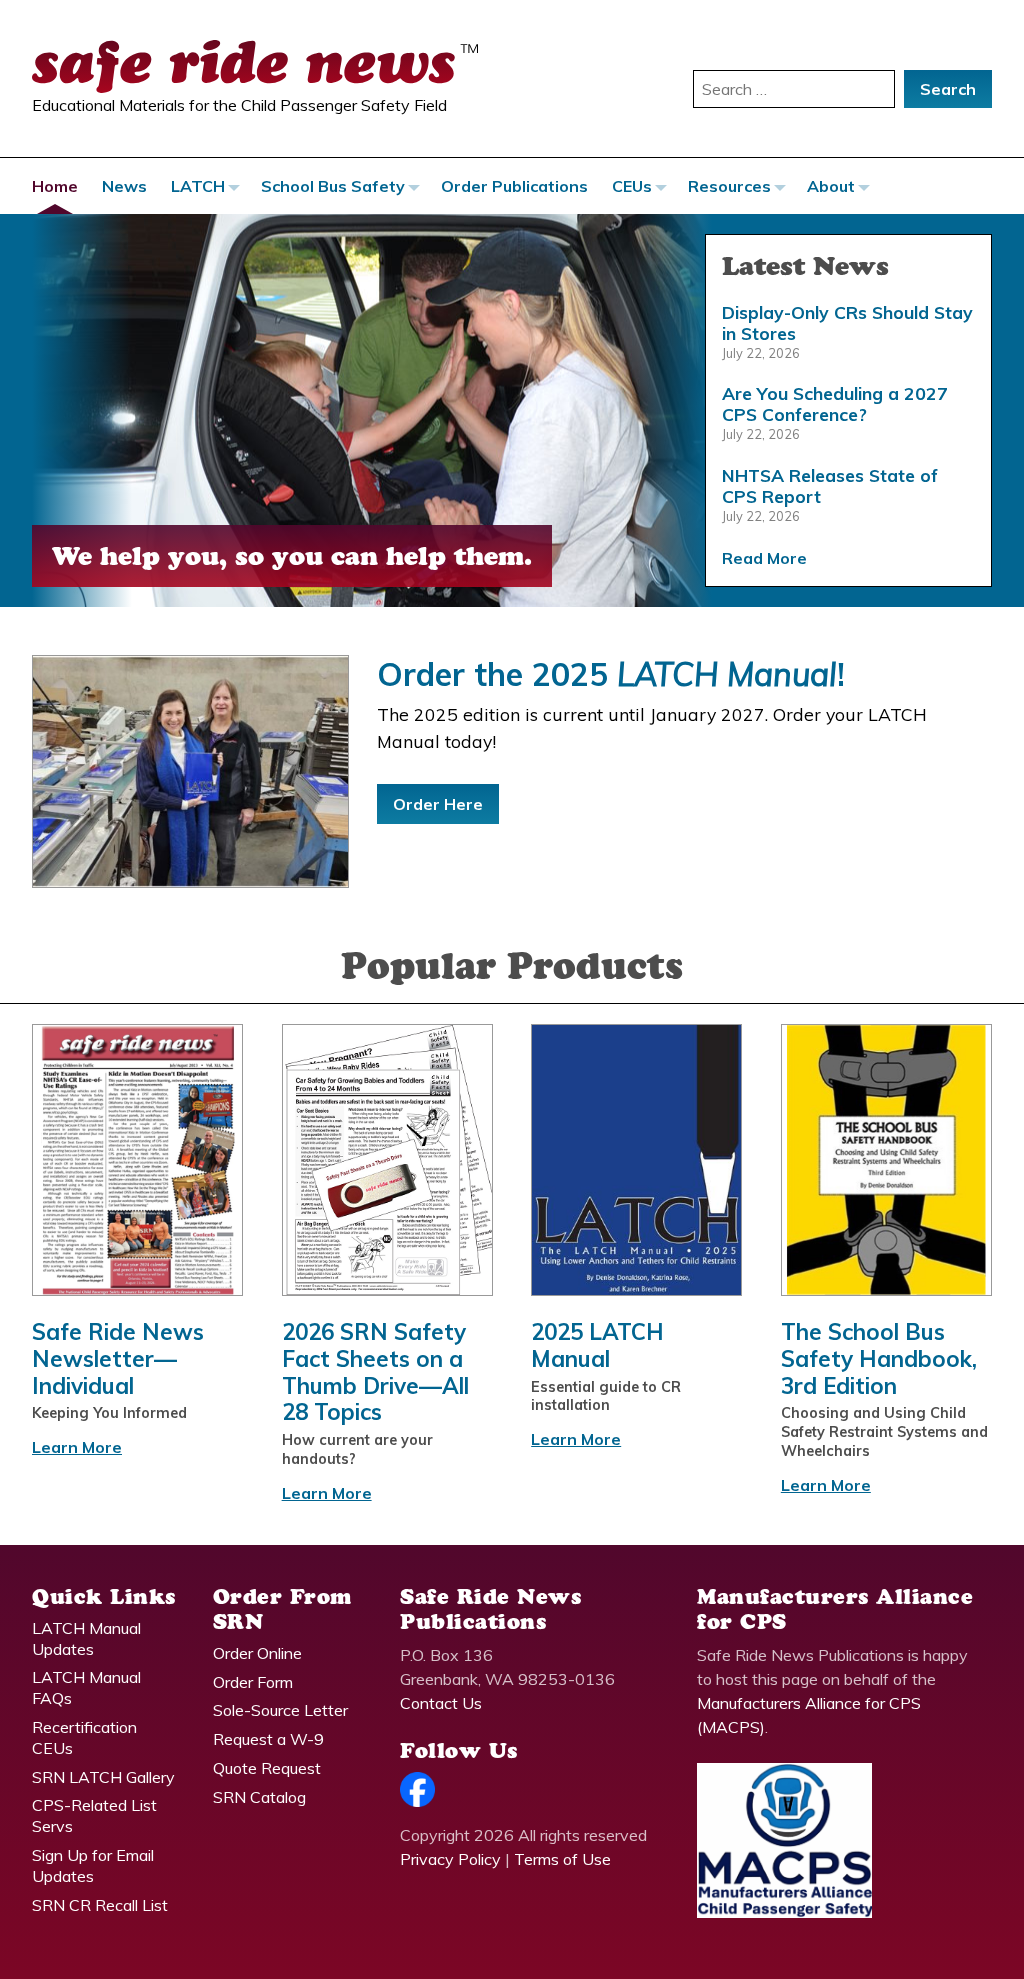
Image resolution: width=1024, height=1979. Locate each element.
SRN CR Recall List (100, 1905)
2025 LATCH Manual (597, 1345)
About (831, 186)
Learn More (77, 1447)
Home (55, 186)
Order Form (253, 1682)
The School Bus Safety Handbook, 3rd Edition (879, 1358)
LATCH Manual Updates (86, 1638)
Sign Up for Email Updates (93, 1865)
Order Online (257, 1653)
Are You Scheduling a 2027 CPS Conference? (835, 403)
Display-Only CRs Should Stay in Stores (847, 322)
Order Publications (514, 186)
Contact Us (441, 1703)
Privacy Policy (450, 1859)
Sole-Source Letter (280, 1710)
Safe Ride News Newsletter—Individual (118, 1358)
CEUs (632, 186)
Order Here (438, 804)
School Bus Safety (333, 186)
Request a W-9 (268, 1739)
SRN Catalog (259, 1797)
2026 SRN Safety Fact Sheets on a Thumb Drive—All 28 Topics (375, 1372)
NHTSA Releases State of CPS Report (830, 485)
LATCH (198, 186)
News (124, 186)
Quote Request (267, 1768)
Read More (764, 558)
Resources (729, 186)
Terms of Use (562, 1859)
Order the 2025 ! (611, 674)
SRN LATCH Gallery (103, 1777)
